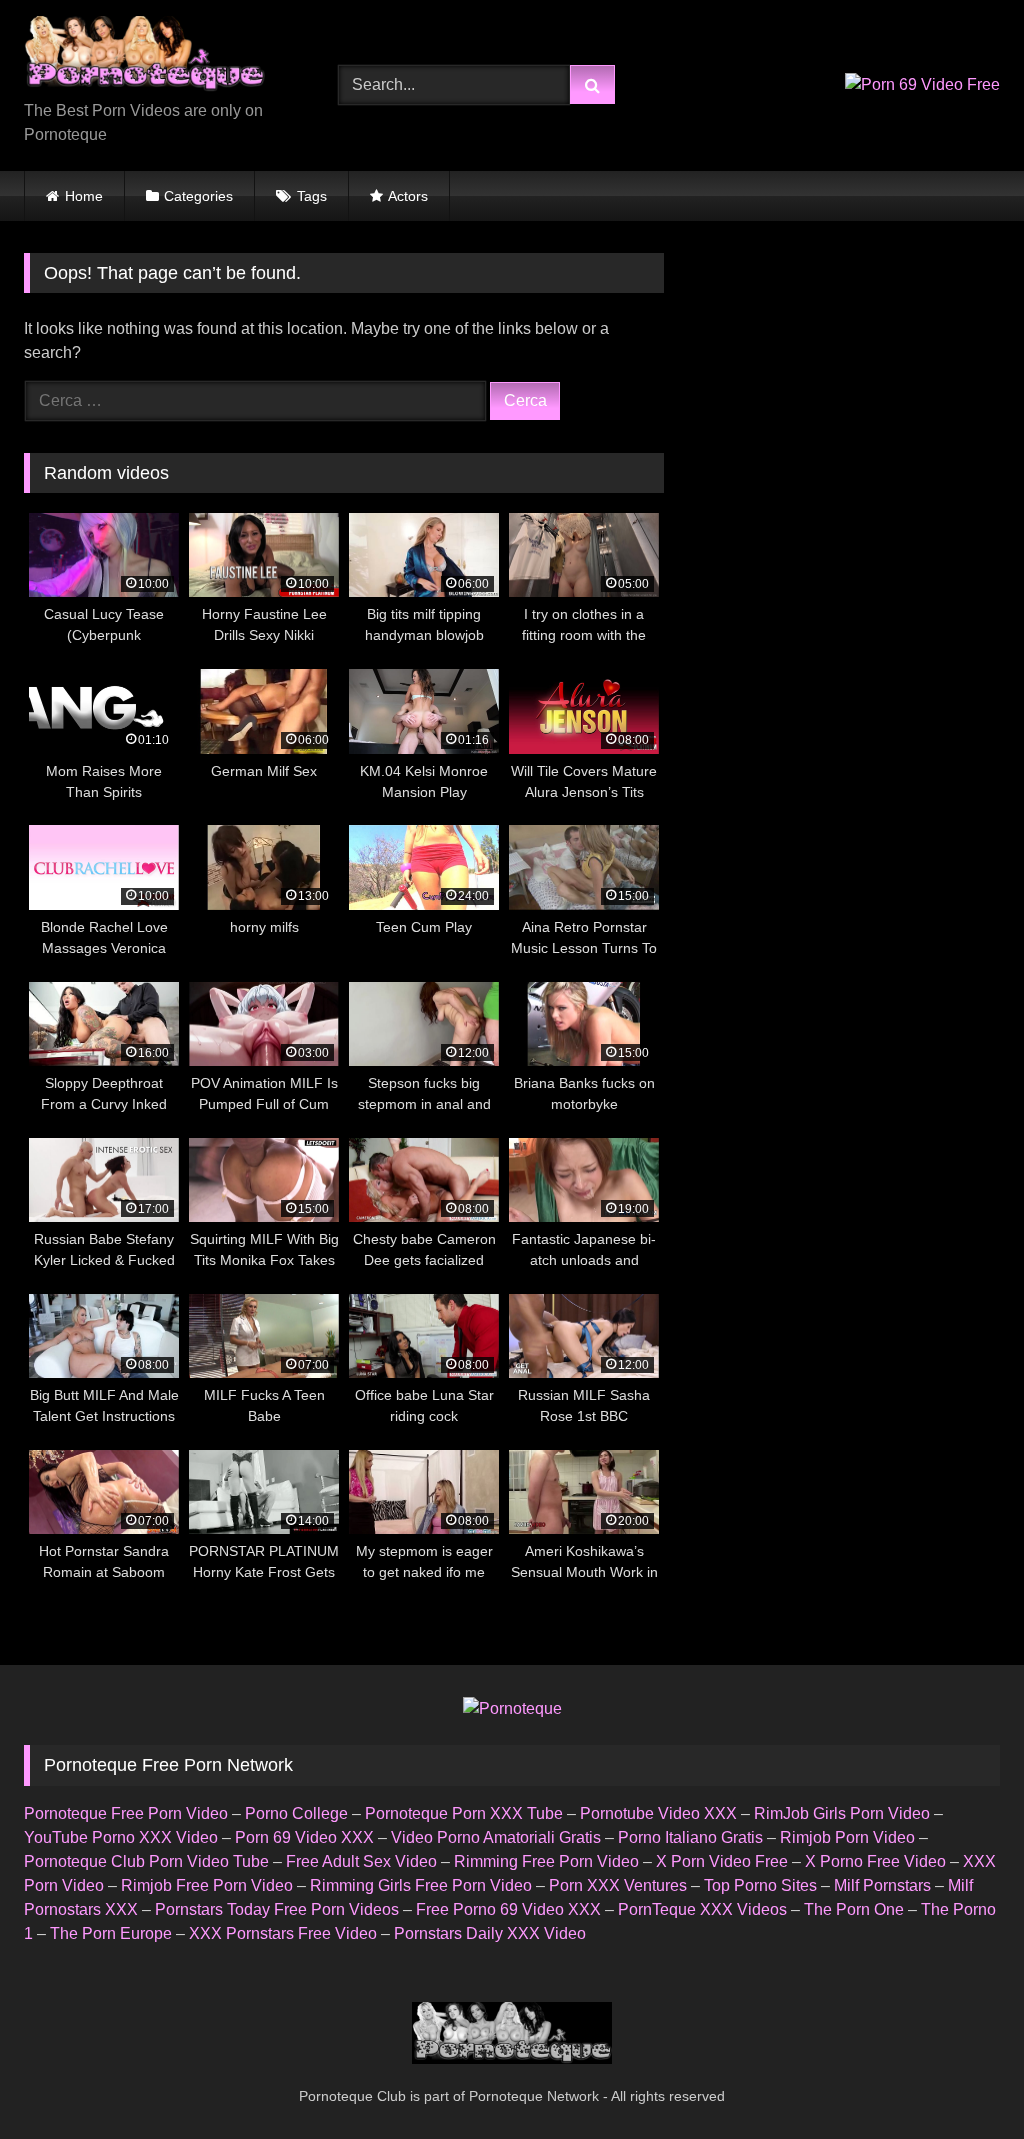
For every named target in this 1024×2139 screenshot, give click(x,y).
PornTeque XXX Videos (702, 1909)
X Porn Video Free (722, 1861)
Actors (408, 196)
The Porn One (854, 1909)
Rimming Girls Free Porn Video (421, 1885)
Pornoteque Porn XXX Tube (464, 1813)
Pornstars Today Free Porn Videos (277, 1909)
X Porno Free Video (875, 1861)
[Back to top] (962, 2079)
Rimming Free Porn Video (546, 1861)
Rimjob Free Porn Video (207, 1885)
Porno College (296, 1813)
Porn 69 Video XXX (304, 1837)
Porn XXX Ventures (618, 1885)
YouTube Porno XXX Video (121, 1837)
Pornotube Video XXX (658, 1813)
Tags (312, 196)
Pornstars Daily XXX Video (490, 1933)
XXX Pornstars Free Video (283, 1933)
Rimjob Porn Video (847, 1837)
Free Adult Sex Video (361, 1861)
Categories (198, 196)
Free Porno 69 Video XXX (508, 1909)
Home (84, 196)
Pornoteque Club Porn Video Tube (146, 1861)
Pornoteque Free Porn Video (126, 1813)
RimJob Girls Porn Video (842, 1813)
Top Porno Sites (760, 1885)
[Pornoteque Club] (158, 57)
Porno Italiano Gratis (690, 1837)
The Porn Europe (111, 1933)
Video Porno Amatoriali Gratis (496, 1837)
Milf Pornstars (882, 1885)
